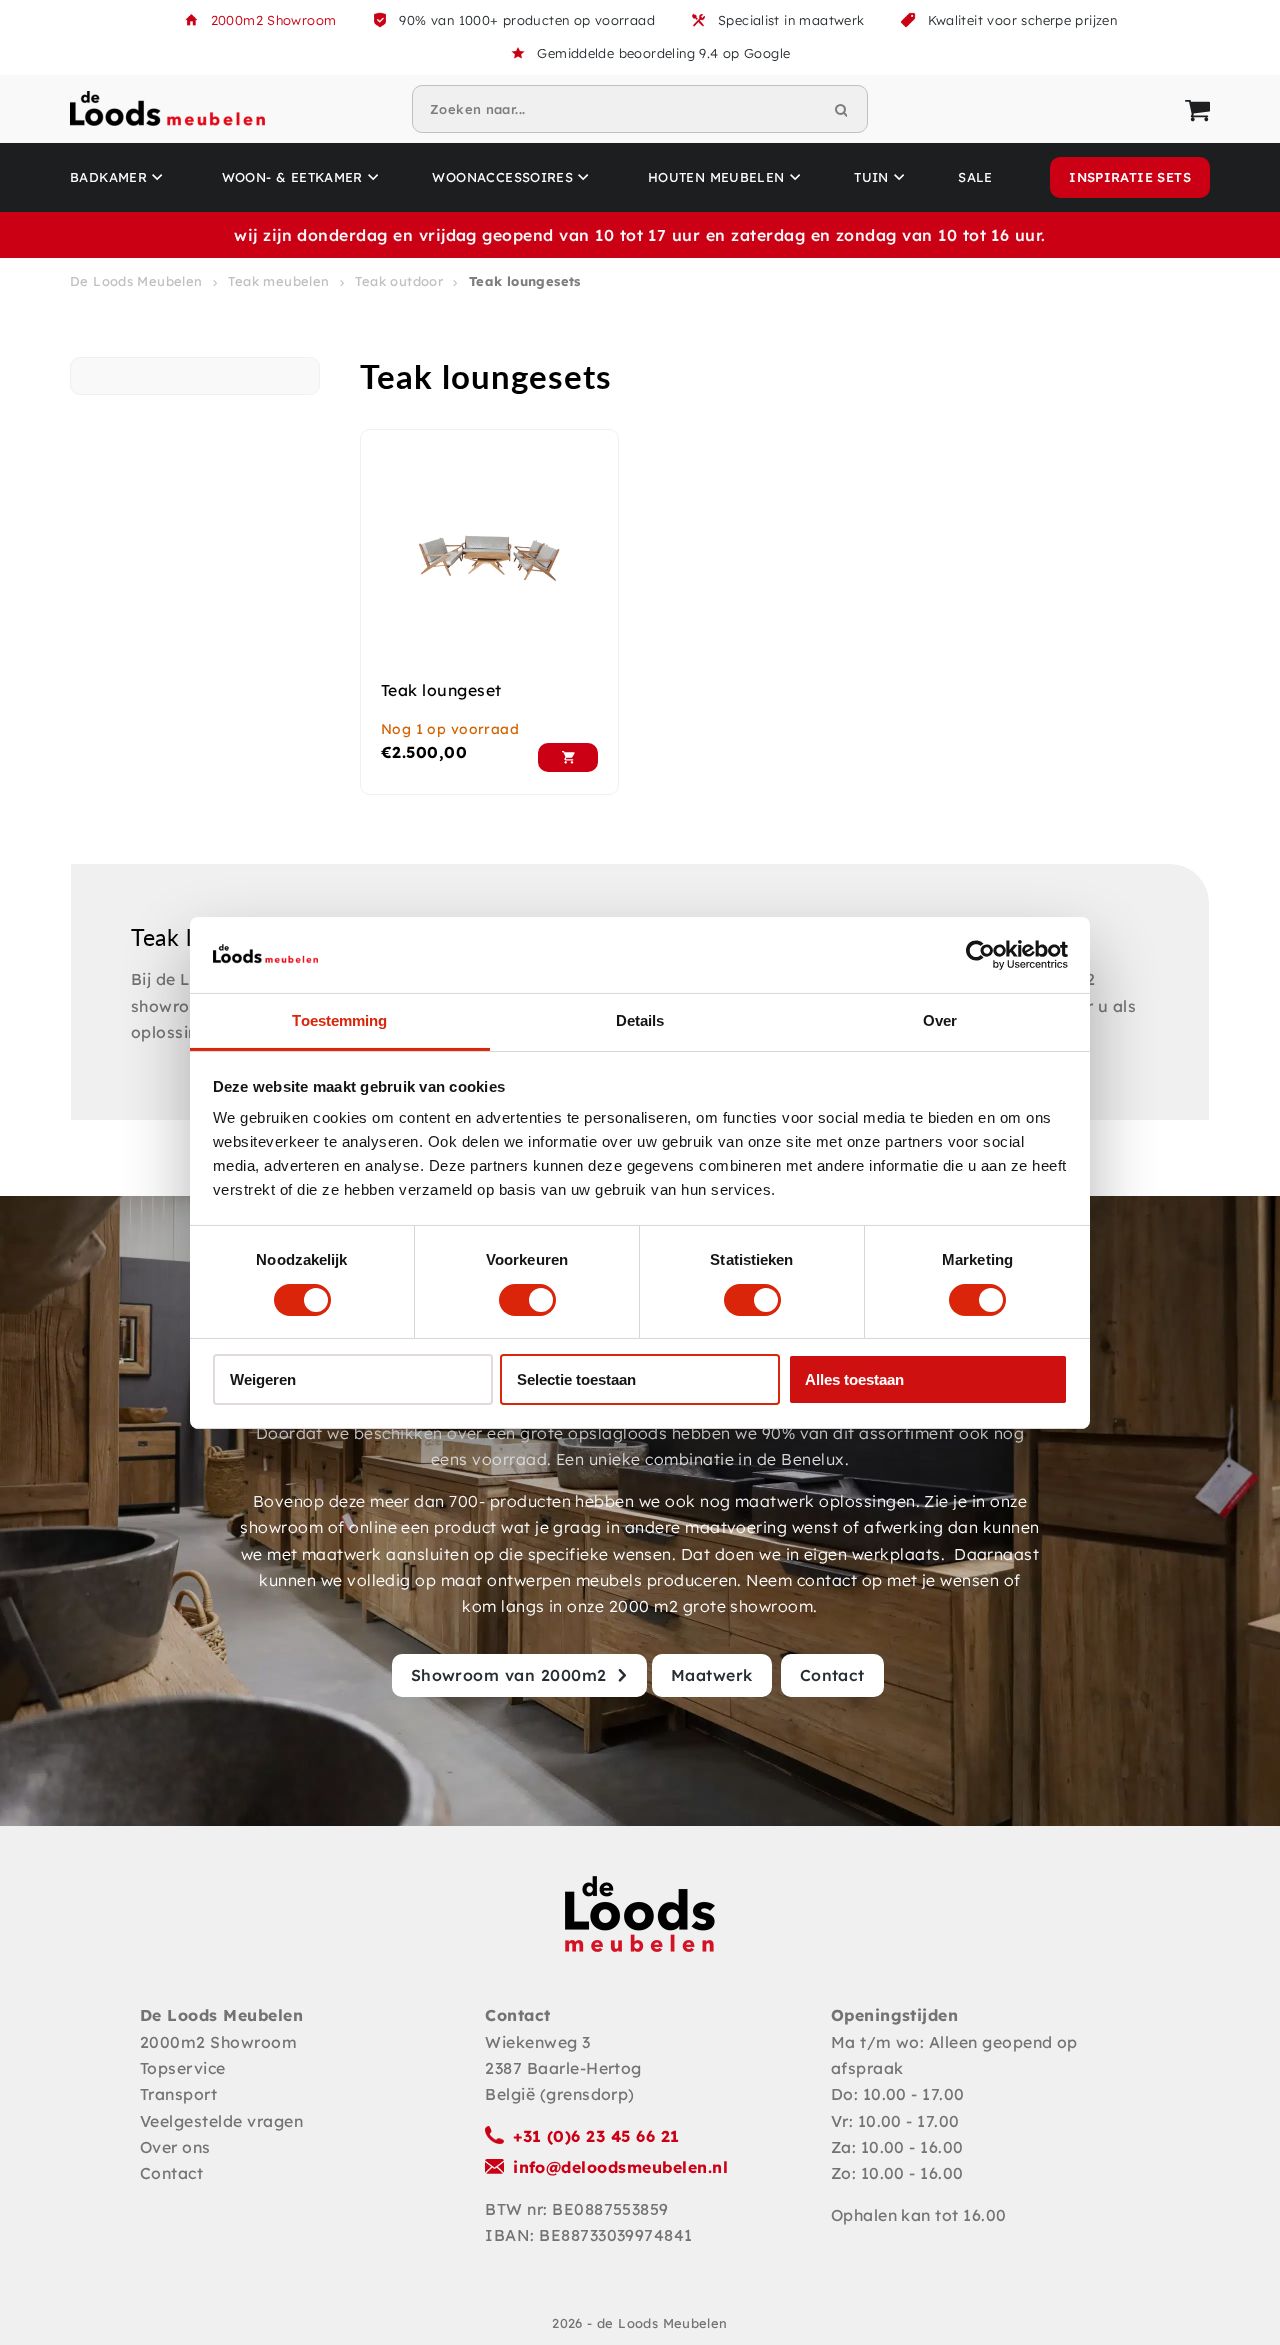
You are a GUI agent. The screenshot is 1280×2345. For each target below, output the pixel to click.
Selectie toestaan (576, 1379)
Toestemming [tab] (339, 1020)
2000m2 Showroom (274, 20)
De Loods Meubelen (136, 281)
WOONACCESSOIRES (502, 177)
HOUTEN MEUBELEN (716, 177)
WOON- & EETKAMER (292, 177)
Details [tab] (640, 1020)
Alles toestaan (854, 1379)
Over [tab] (940, 1020)
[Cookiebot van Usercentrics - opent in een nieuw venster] (980, 955)
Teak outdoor (399, 281)
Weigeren (263, 1379)
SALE (975, 177)
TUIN (871, 177)
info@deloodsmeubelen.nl (620, 2167)
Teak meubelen (278, 281)
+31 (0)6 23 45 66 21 (596, 2136)
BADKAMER (108, 177)
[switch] (527, 1300)
